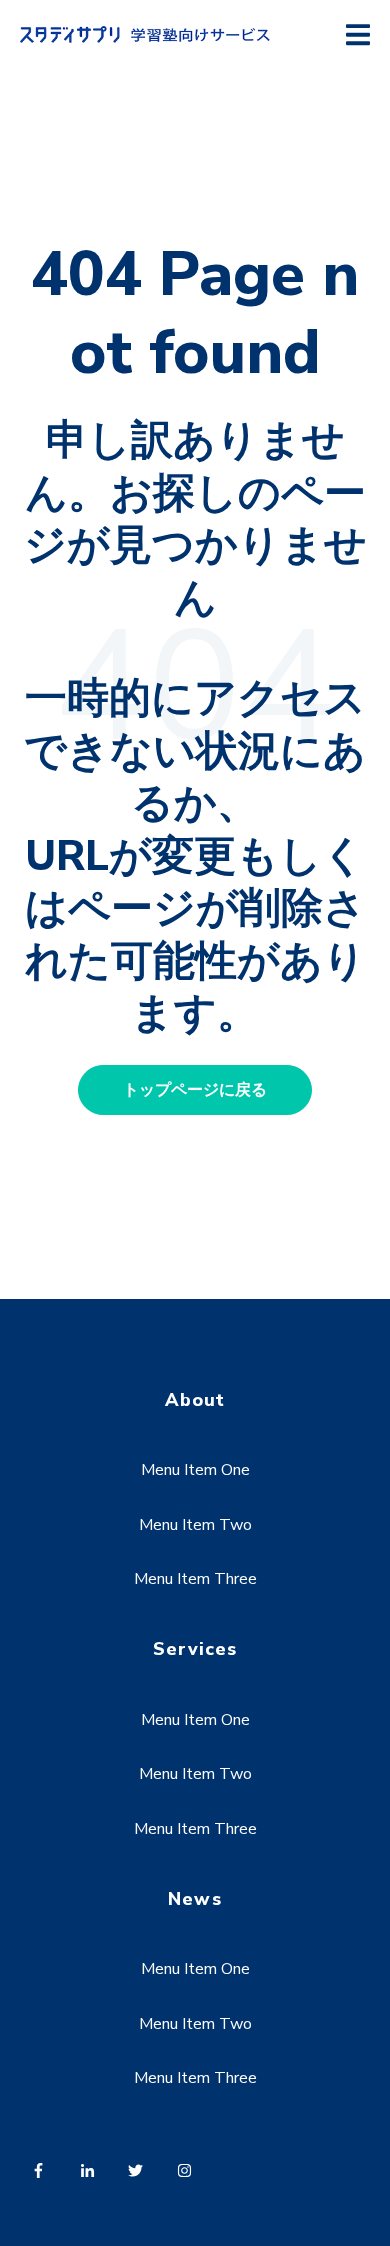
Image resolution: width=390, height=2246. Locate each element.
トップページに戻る (195, 1090)
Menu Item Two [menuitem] (195, 1525)
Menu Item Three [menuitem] (195, 1579)
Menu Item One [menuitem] (195, 1470)
